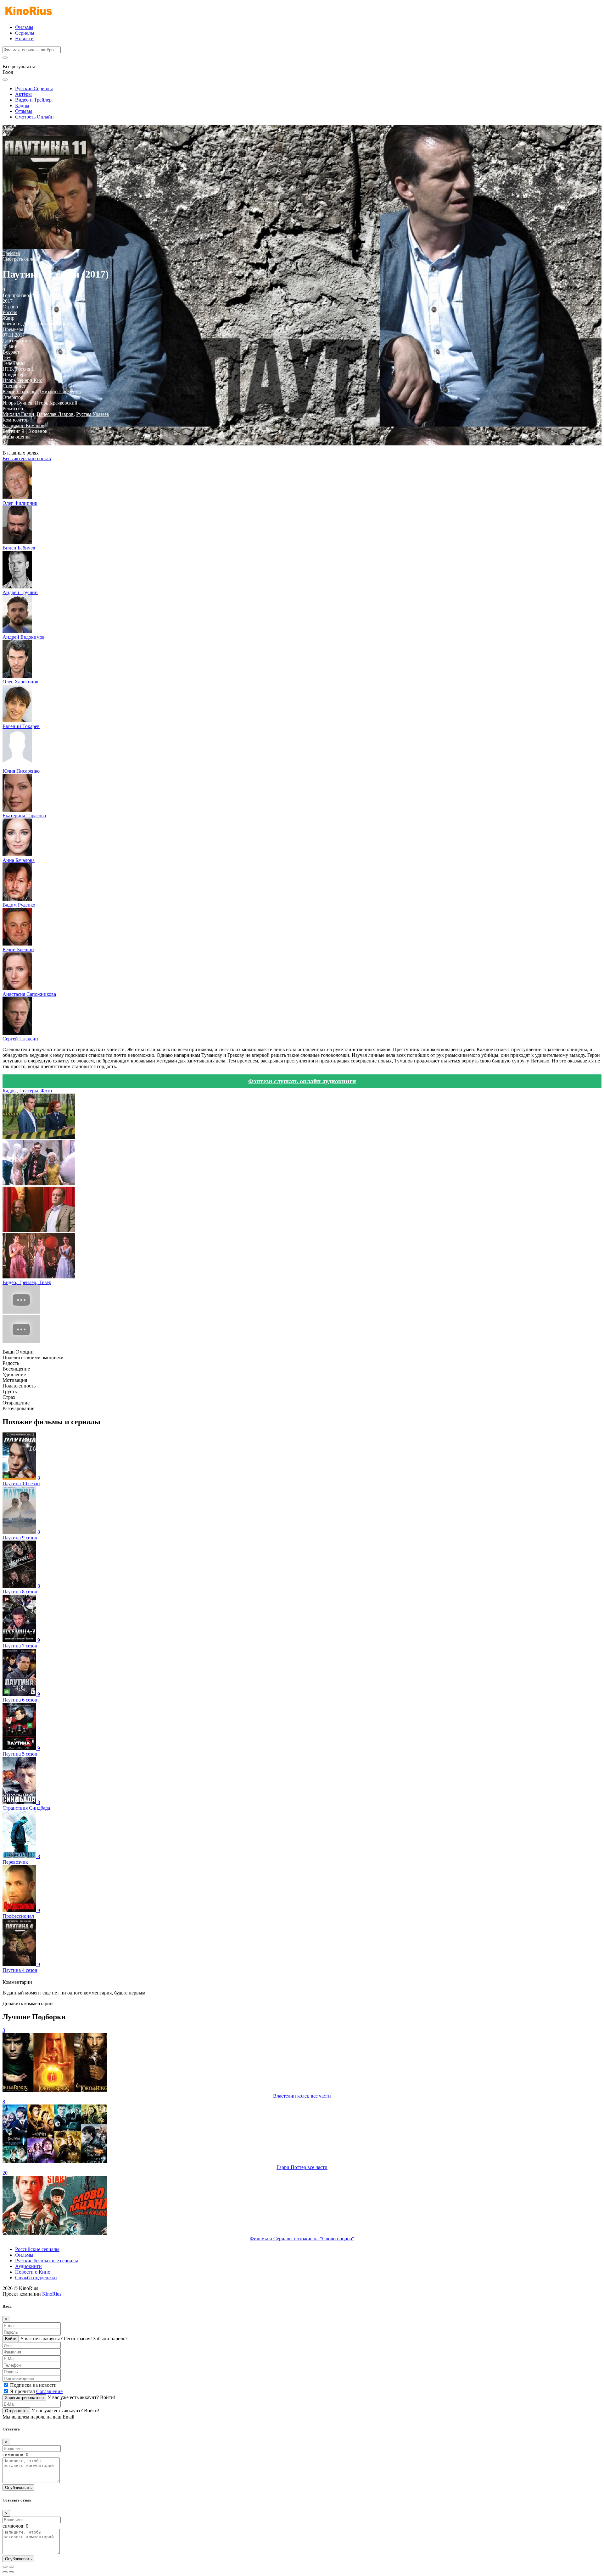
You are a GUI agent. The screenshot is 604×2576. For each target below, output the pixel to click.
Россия (10, 312)
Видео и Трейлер (33, 100)
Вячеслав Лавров (55, 414)
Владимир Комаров (23, 425)
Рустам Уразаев (93, 414)
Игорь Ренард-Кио (22, 380)
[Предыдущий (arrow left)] (5, 2572)
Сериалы (25, 33)
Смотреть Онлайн (34, 117)
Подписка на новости (33, 2385)
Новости (24, 39)
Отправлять (16, 2411)
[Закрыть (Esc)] (5, 2567)
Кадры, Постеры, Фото (27, 1091)
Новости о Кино (33, 2272)
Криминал (61, 324)
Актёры (23, 94)
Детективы (35, 324)
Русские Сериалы (34, 88)
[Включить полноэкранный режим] (11, 2567)
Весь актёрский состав (27, 458)
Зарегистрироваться (24, 2398)
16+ (7, 358)
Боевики (12, 324)
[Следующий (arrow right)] (11, 2572)
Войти (11, 2339)
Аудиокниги (28, 2266)
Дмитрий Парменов (59, 392)
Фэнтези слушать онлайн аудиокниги (302, 1081)
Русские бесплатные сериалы (47, 2261)
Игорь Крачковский (56, 403)
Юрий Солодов (19, 392)
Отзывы (24, 111)
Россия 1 (25, 369)
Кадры (22, 105)
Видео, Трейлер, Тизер (27, 1282)
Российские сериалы (37, 2249)
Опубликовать (18, 2488)
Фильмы (24, 27)
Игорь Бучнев (17, 403)
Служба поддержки (36, 2278)
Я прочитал (36, 2391)
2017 (8, 301)
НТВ (8, 369)
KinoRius (52, 2294)
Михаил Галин (18, 414)
